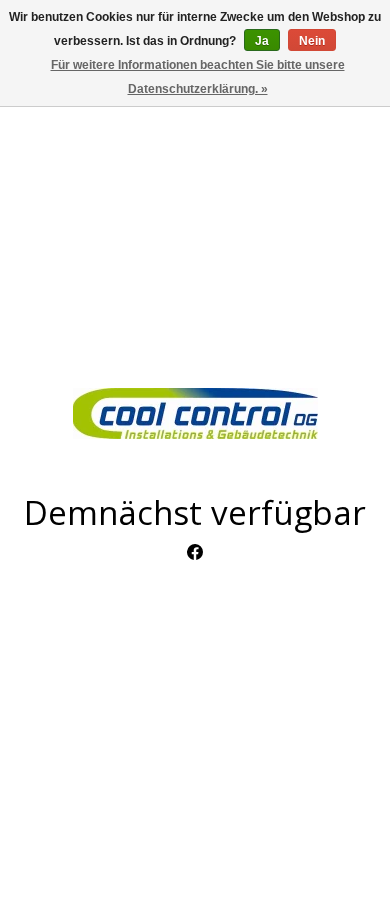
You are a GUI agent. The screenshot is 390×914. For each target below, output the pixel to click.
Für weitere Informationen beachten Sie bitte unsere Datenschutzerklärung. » (198, 77)
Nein (312, 41)
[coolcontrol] (195, 413)
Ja (262, 41)
